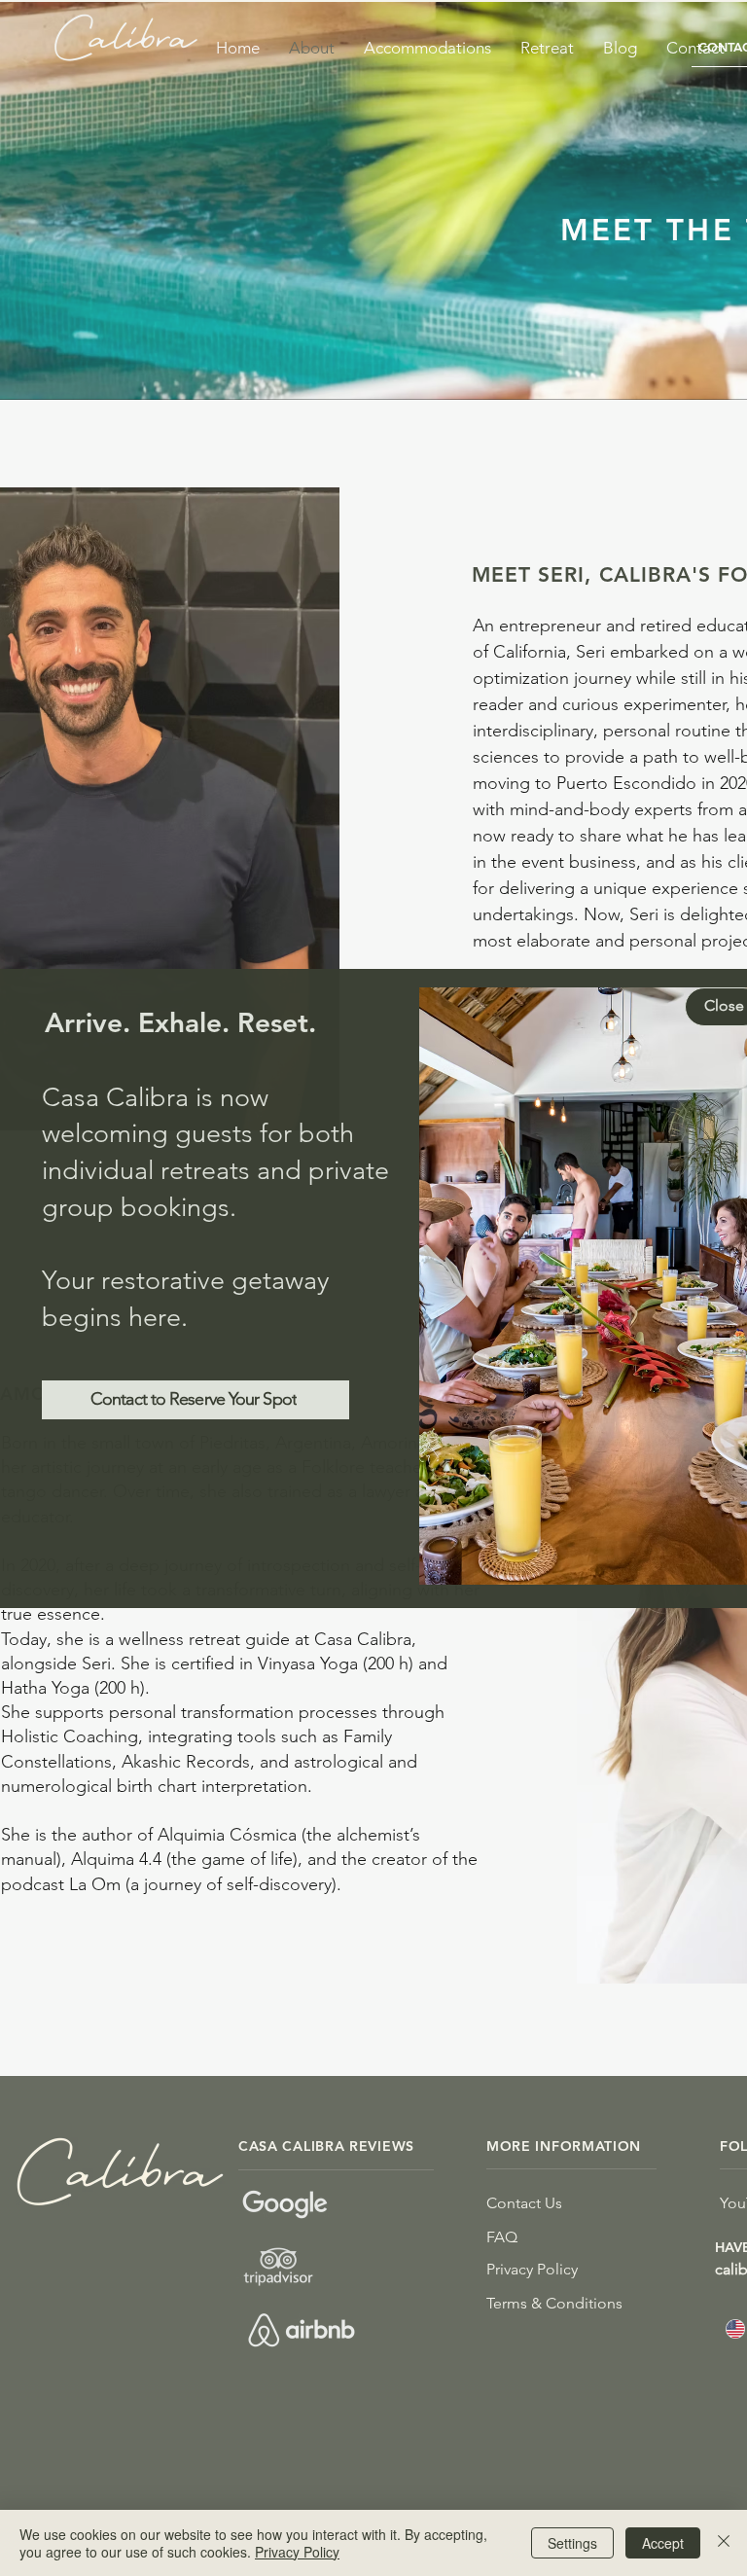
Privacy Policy (297, 2552)
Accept (663, 2543)
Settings (572, 2543)
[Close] (724, 2543)
